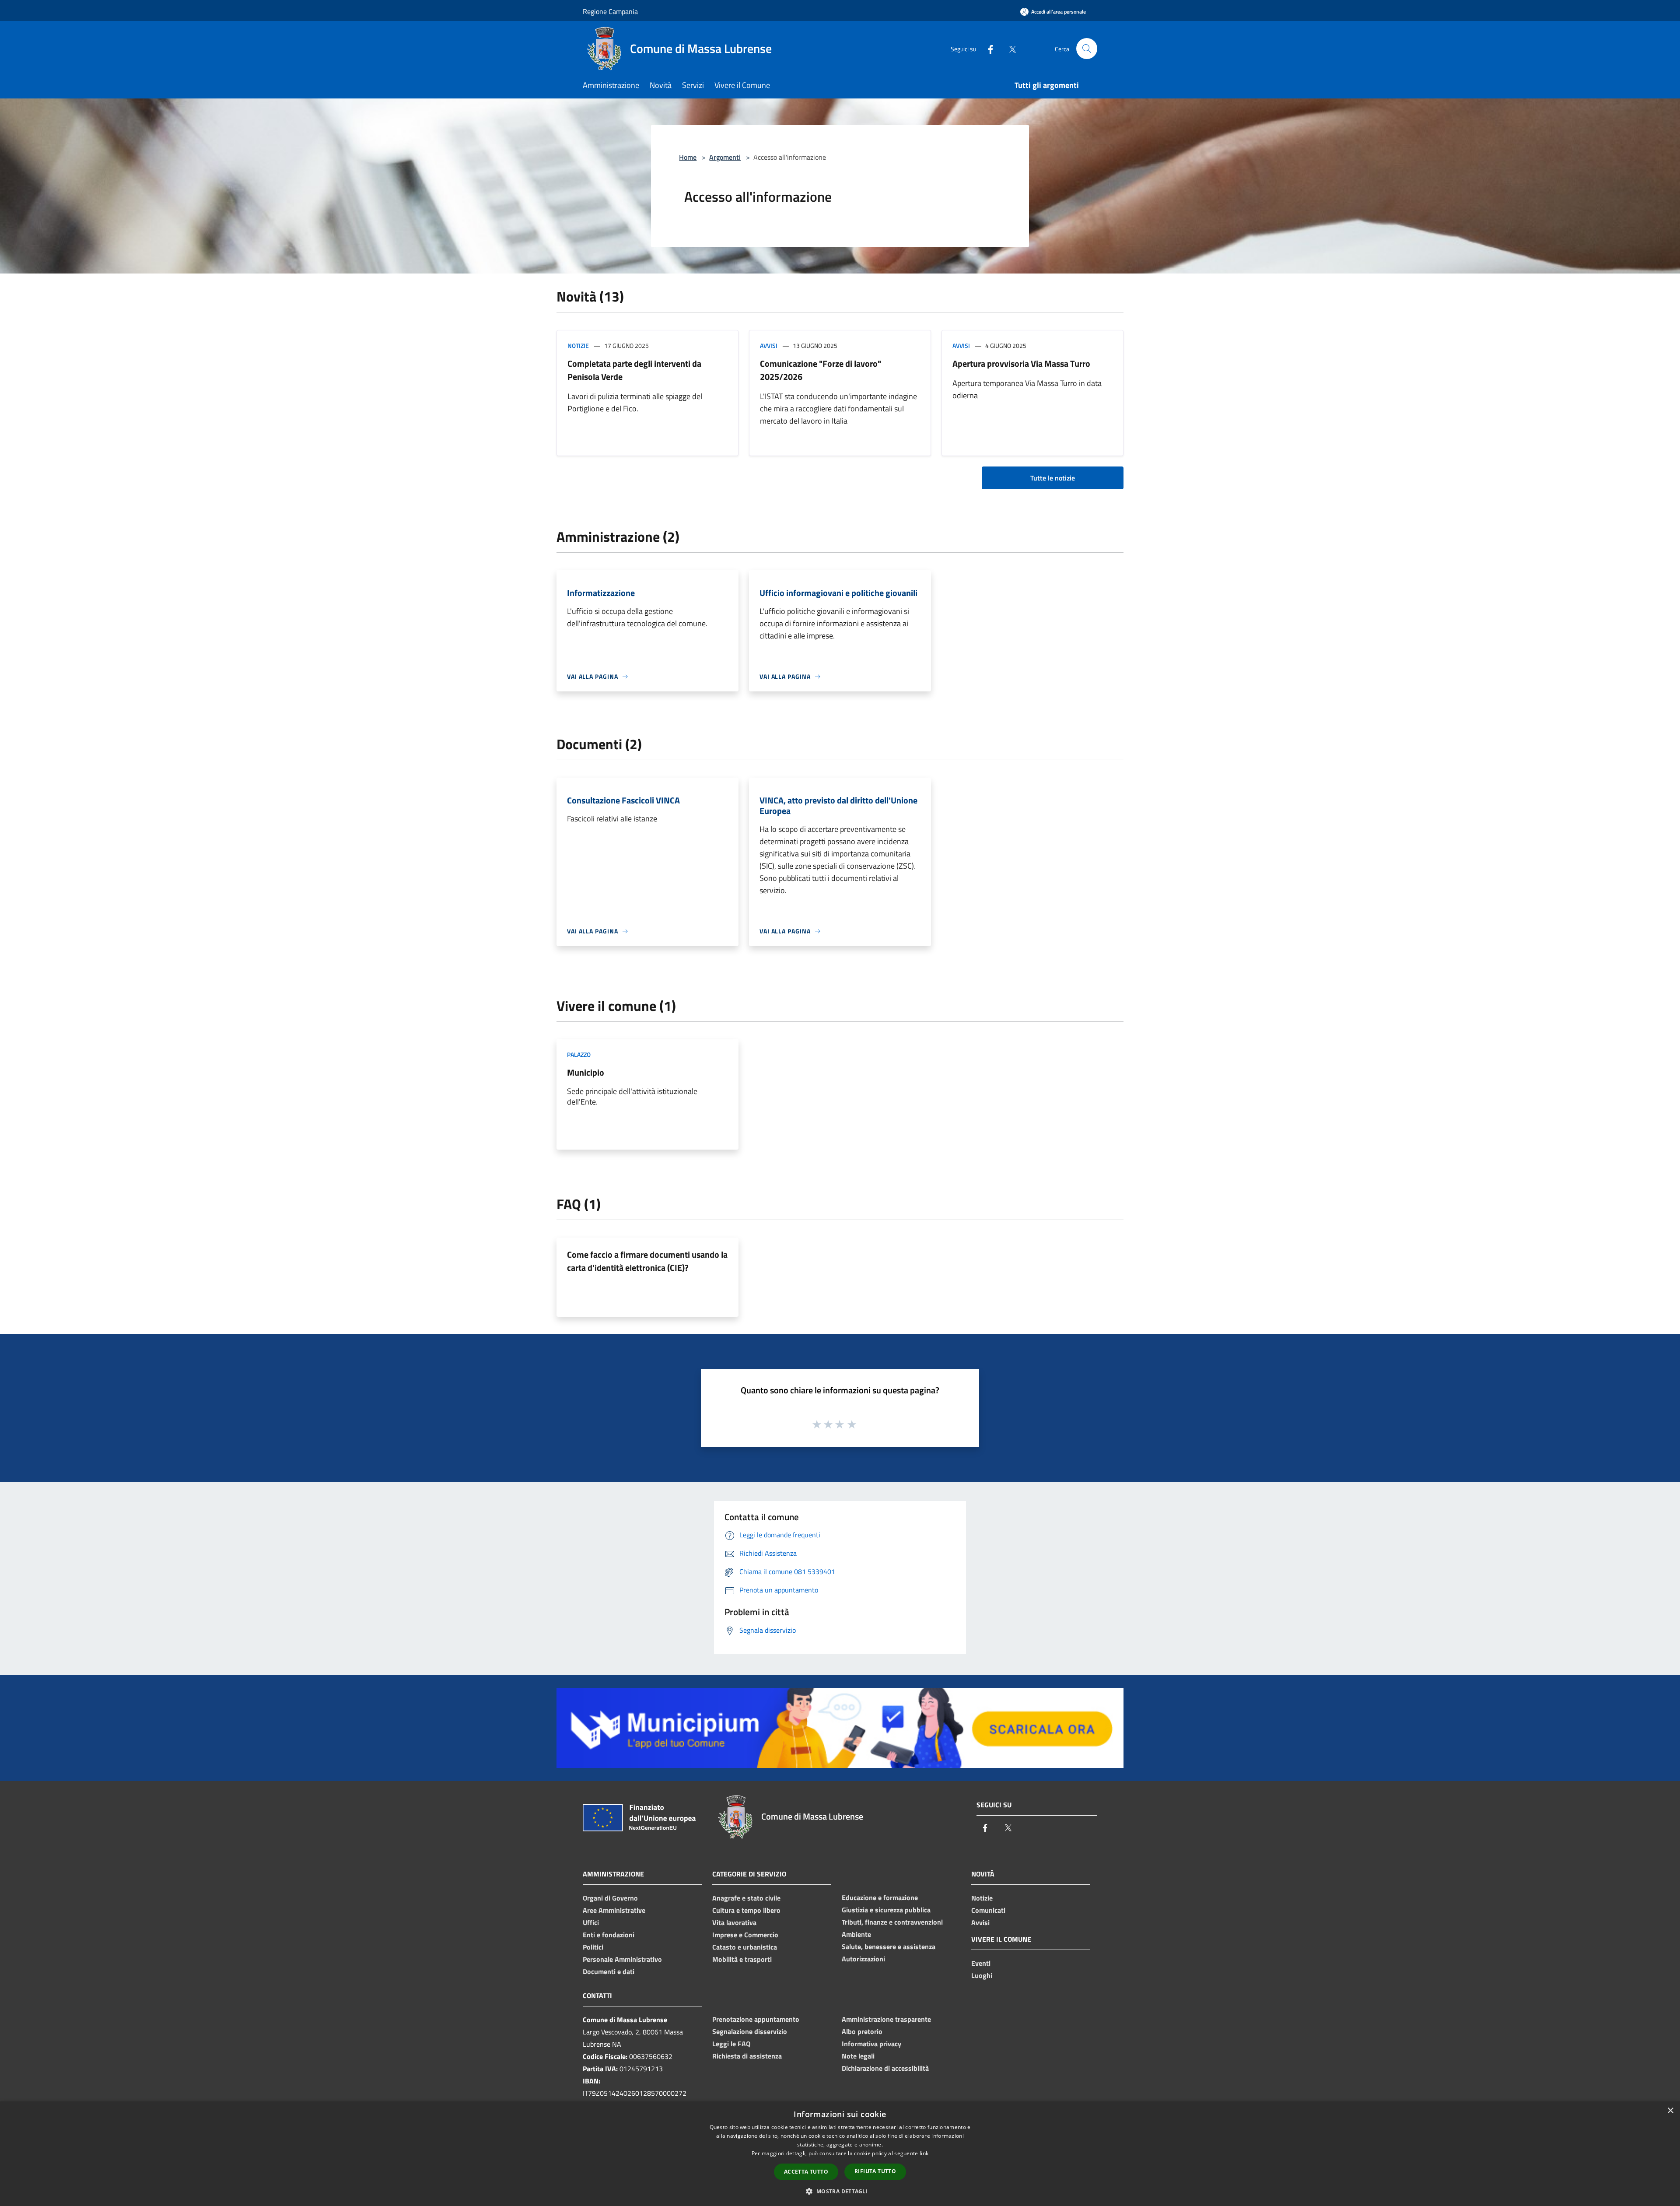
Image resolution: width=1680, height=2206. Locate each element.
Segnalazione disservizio (750, 2031)
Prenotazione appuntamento (756, 2019)
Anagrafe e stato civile (746, 1898)
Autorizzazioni (863, 1959)
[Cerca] (1087, 49)
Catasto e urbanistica (745, 1947)
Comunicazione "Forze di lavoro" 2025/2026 (821, 370)
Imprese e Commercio (745, 1935)
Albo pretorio (862, 2031)
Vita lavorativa (734, 1922)
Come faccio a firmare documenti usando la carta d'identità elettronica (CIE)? (647, 1261)
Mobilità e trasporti (742, 1959)
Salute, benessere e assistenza (889, 1946)
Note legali (858, 2056)
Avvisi (769, 345)
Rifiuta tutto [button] (875, 2171)
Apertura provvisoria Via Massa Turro (1021, 363)
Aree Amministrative (614, 1910)
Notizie (578, 345)
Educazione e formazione (880, 1897)
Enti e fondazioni (609, 1935)
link (924, 2153)
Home (688, 157)
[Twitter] (1009, 48)
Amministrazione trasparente (886, 2019)
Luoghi (982, 1975)
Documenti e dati (609, 1971)
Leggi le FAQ (731, 2044)
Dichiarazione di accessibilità (885, 2068)
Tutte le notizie (1053, 478)
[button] (840, 2191)
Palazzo (579, 1054)
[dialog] (840, 2154)
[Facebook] (987, 48)
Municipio (586, 1072)
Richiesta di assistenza (747, 2056)
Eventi (981, 1963)
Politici (593, 1947)
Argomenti (725, 157)
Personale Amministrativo (622, 1959)
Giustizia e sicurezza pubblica (886, 1910)
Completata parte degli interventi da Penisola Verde (634, 370)
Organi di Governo (610, 1898)
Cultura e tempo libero (746, 1910)
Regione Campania (610, 11)
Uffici (591, 1922)
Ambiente (856, 1934)
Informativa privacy (871, 2044)
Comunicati (988, 1910)
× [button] (1670, 2111)
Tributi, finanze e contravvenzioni (892, 1922)
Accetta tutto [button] (806, 2172)
